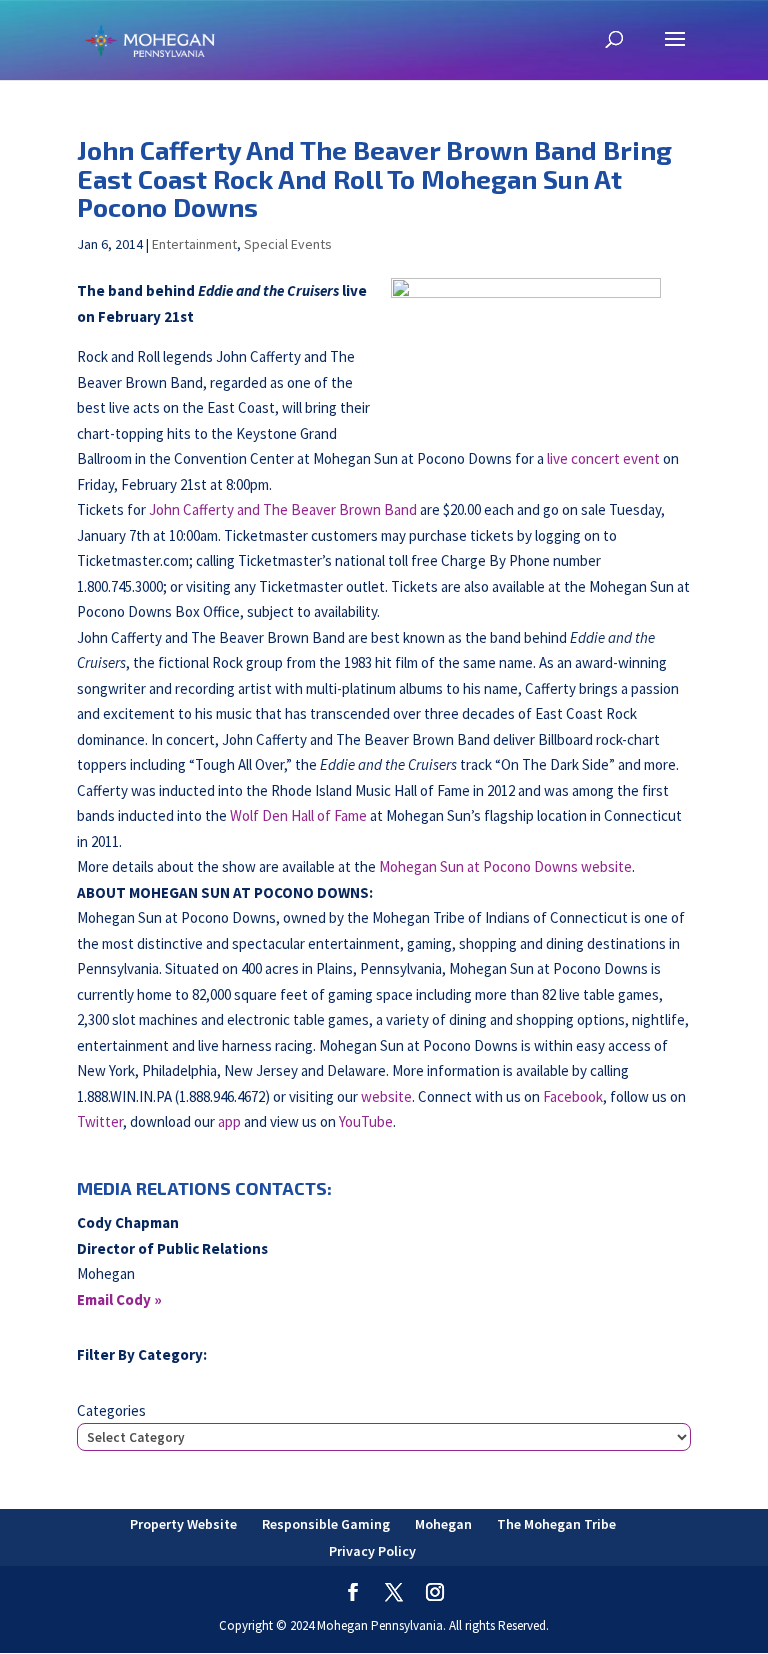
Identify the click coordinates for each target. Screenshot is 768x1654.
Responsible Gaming (326, 1524)
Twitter (100, 1121)
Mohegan (443, 1524)
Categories (111, 1410)
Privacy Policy (372, 1551)
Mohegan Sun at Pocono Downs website (505, 866)
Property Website (183, 1524)
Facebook (573, 1096)
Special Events (288, 244)
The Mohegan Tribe (556, 1524)
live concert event (603, 458)
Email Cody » (119, 1299)
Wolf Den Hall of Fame (298, 815)
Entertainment (194, 244)
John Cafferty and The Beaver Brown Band (283, 509)
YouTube (366, 1121)
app (229, 1121)
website (386, 1096)
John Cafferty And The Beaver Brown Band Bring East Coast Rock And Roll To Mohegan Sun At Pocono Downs (374, 178)
